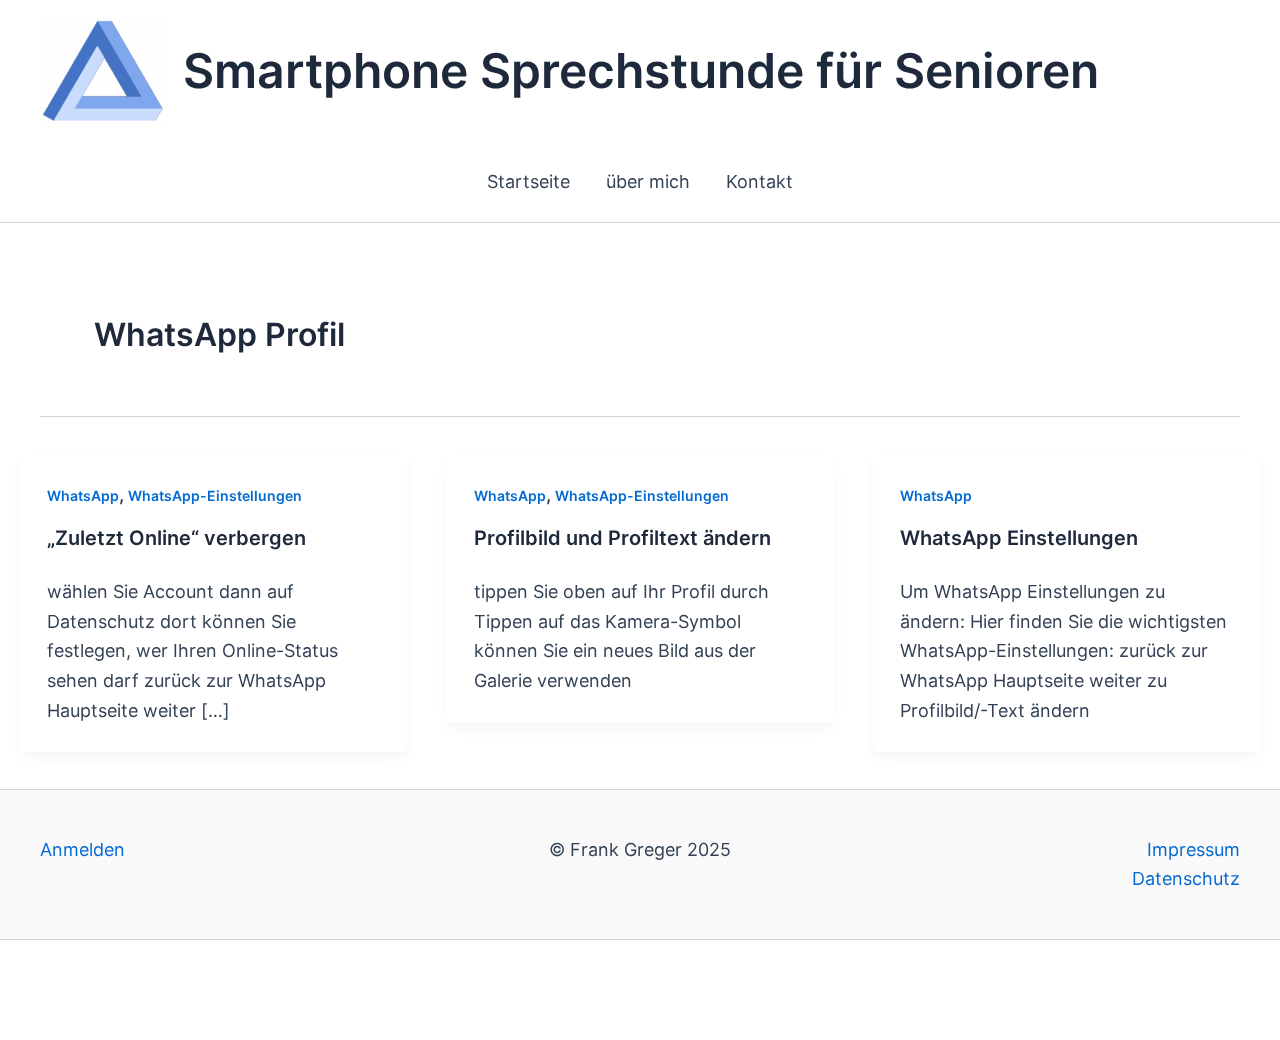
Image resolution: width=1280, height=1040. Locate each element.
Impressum (1193, 849)
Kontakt (759, 181)
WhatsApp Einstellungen (1019, 538)
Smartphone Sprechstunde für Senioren (641, 70)
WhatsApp (83, 495)
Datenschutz (1186, 878)
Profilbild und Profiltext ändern (622, 538)
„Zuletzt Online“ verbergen (176, 538)
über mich (648, 181)
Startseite (528, 181)
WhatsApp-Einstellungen (215, 495)
